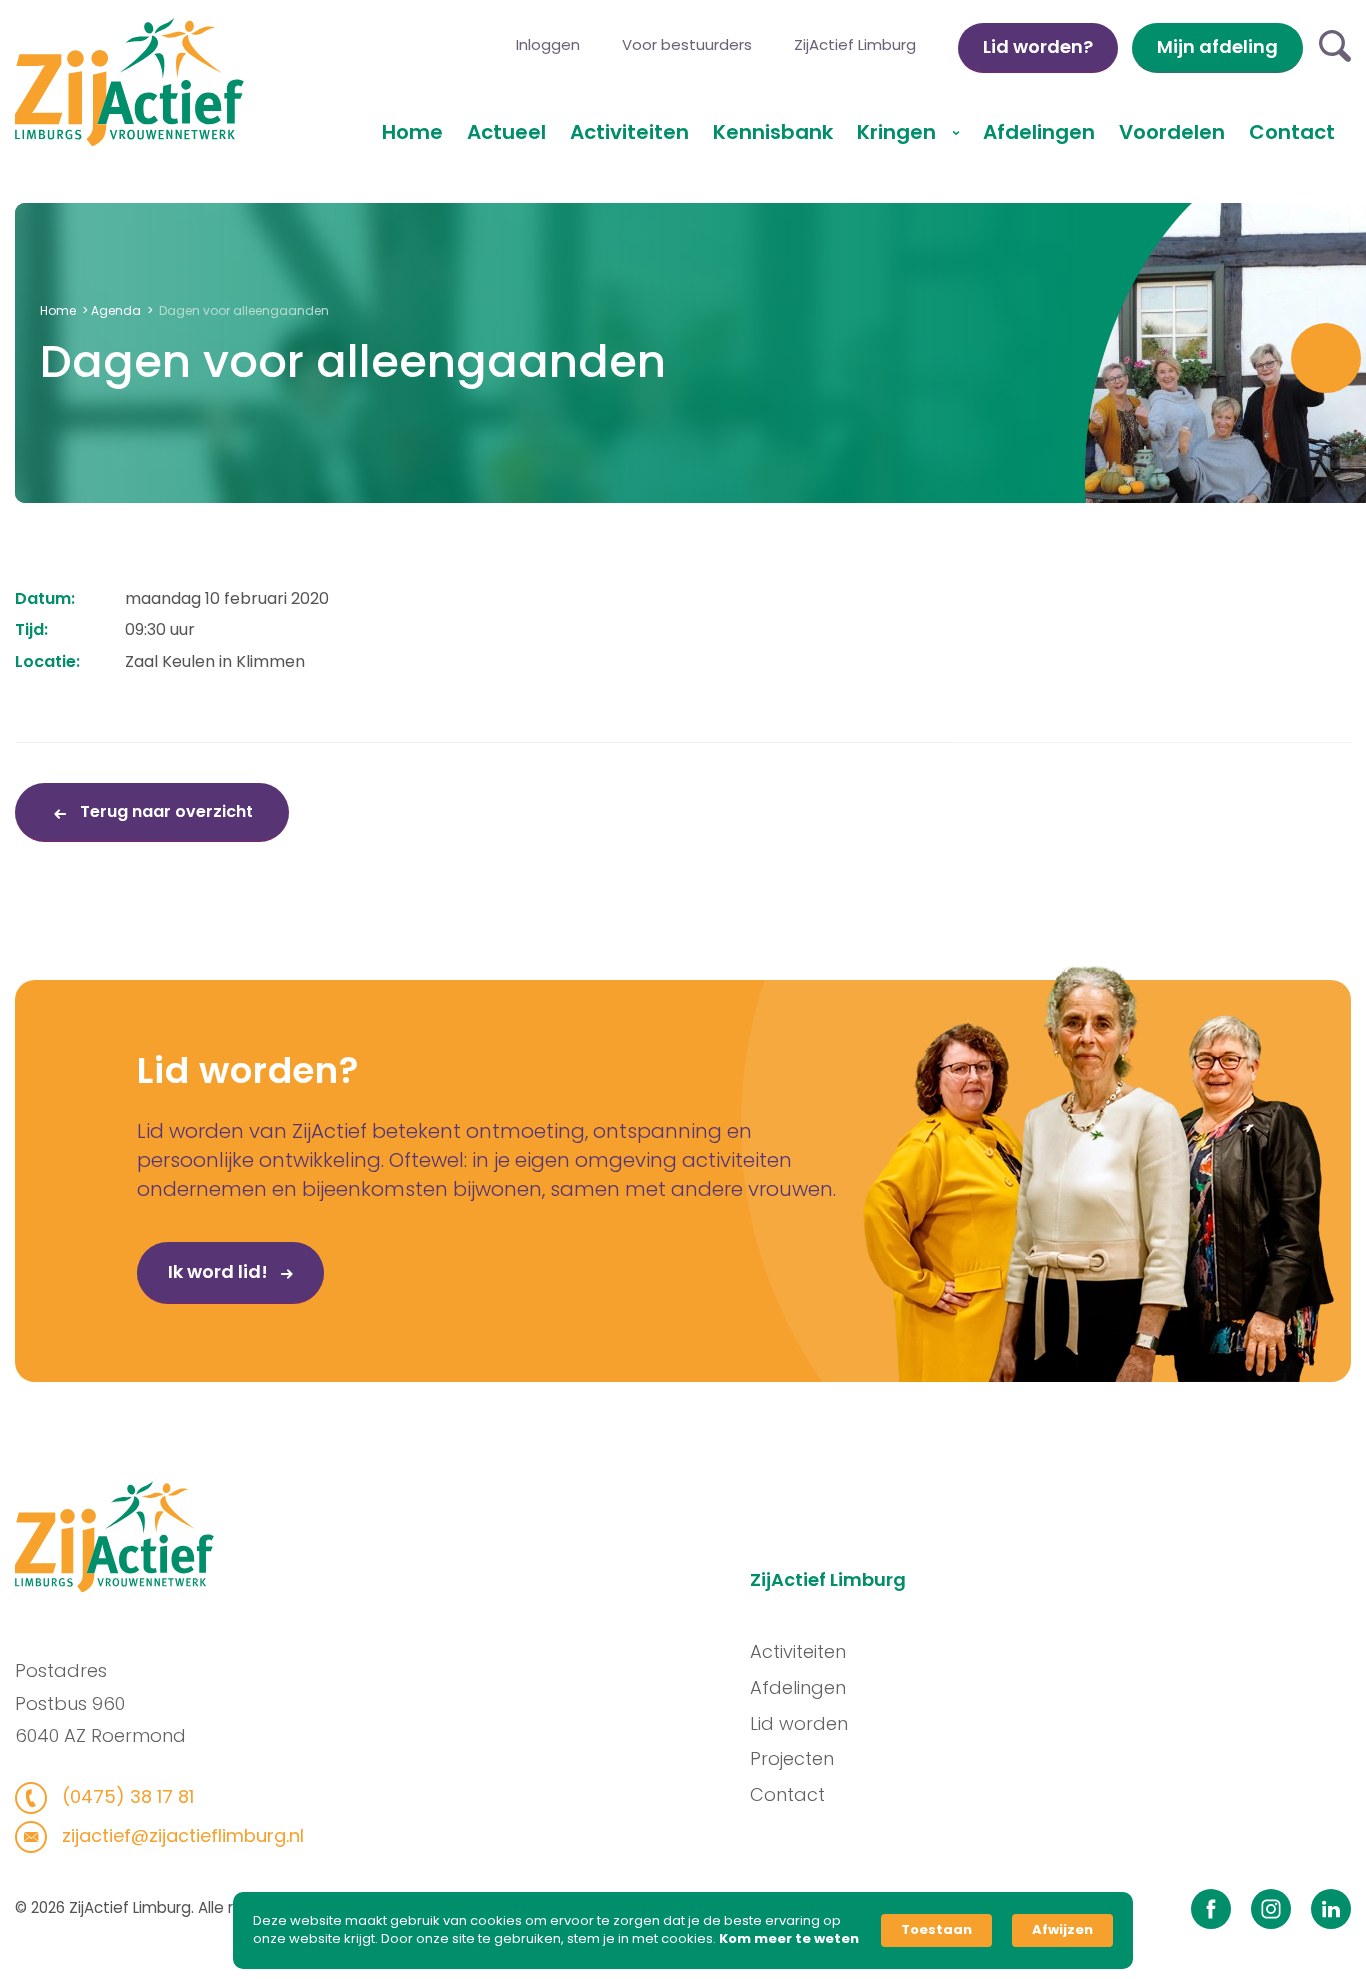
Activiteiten (629, 132)
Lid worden (799, 1723)
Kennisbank (773, 132)
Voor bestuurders (687, 44)
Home (412, 132)
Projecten (792, 1758)
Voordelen (1172, 132)
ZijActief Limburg (855, 44)
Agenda (116, 310)
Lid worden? (1038, 46)
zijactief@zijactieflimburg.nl (180, 1835)
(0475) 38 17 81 (125, 1796)
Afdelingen (1039, 132)
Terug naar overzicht (164, 811)
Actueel (506, 132)
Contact (1292, 132)
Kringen (899, 132)
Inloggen (548, 44)
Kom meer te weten (789, 1939)
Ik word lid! (220, 1271)
